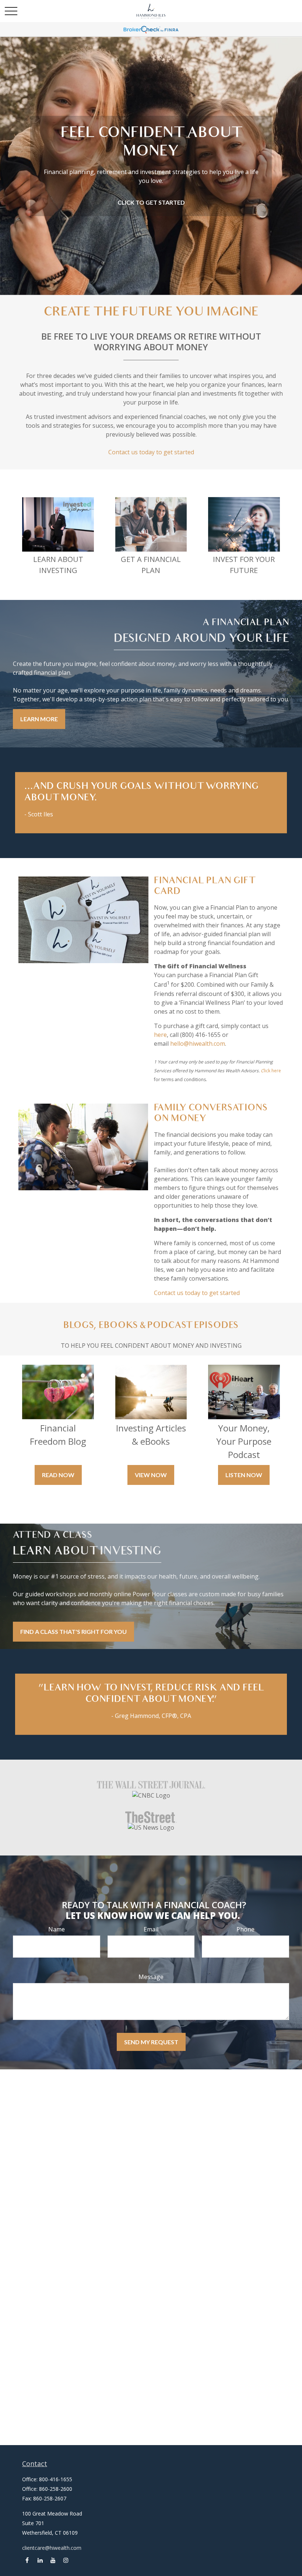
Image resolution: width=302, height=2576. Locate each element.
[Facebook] (27, 2560)
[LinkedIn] (40, 2560)
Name (57, 1929)
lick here (272, 1071)
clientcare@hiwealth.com (52, 2548)
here (160, 1035)
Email (151, 1929)
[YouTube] (53, 2560)
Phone (245, 1929)
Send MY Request (151, 2042)
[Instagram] (66, 2560)
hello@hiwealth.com (198, 1044)
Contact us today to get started (151, 452)
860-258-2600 (56, 2489)
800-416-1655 (56, 2479)
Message (151, 1977)
